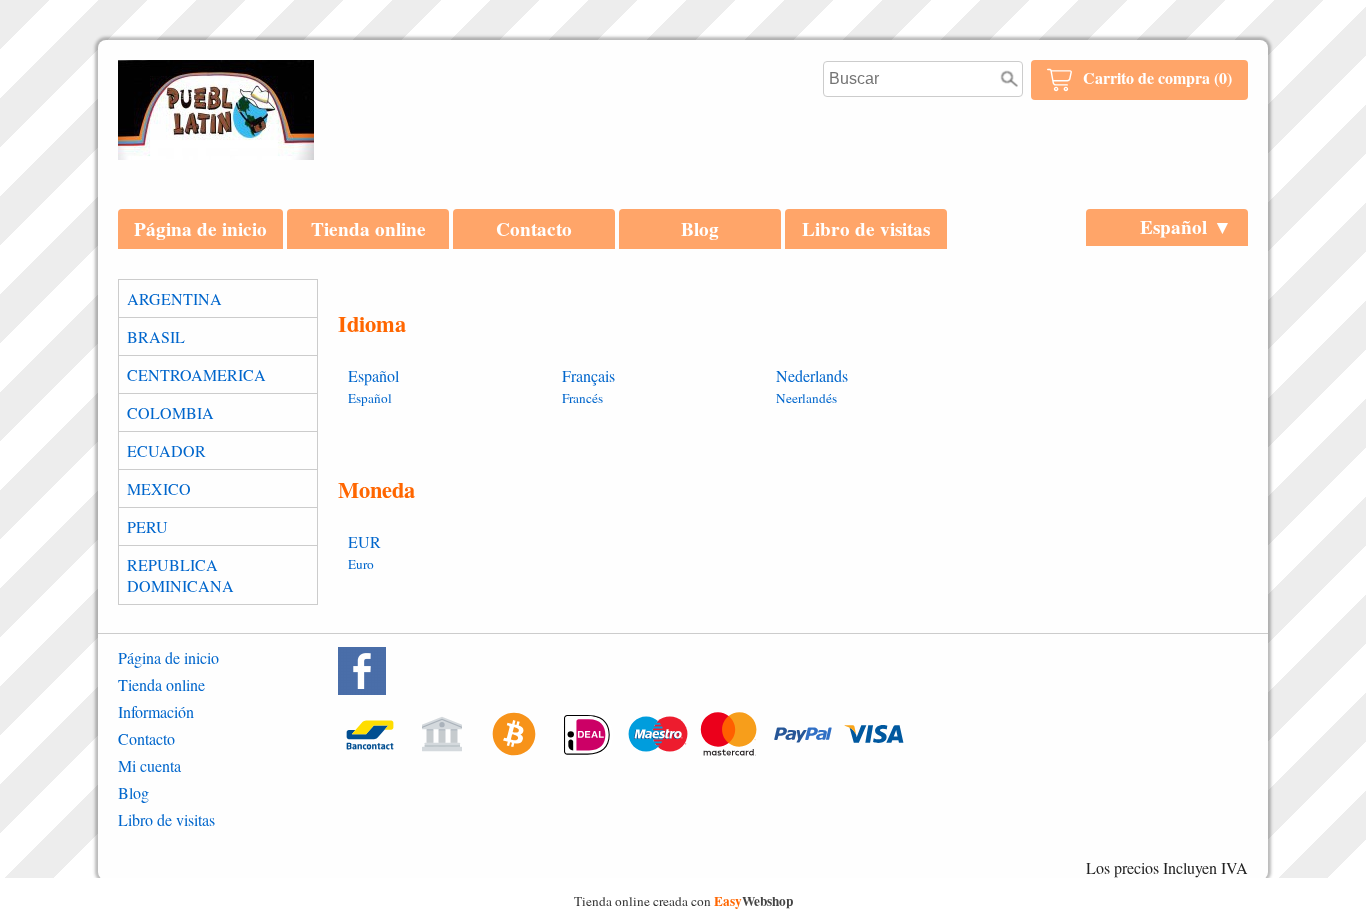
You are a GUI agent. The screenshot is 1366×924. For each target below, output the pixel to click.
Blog (700, 229)
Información (156, 711)
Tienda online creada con (683, 901)
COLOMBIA (170, 412)
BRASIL (156, 336)
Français (588, 386)
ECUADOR (166, 450)
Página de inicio (200, 229)
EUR (364, 552)
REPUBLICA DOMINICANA (180, 575)
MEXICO (159, 488)
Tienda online (368, 229)
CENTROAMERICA (196, 374)
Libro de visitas (866, 229)
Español (373, 386)
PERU (147, 526)
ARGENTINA (174, 298)
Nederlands (812, 386)
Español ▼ (1186, 227)
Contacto (534, 229)
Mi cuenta (149, 765)
